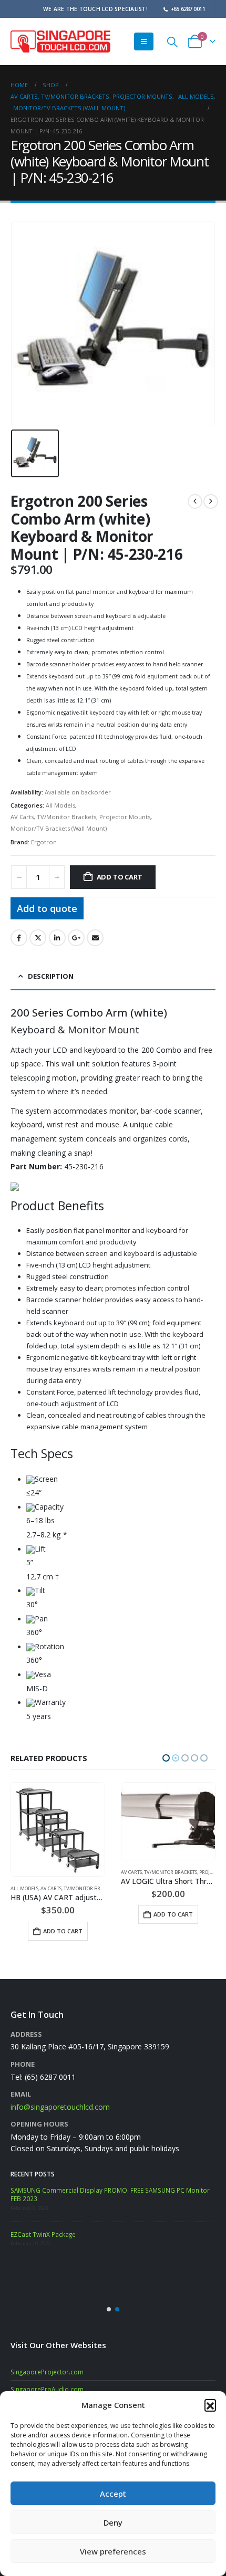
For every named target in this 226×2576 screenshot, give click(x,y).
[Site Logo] (60, 41)
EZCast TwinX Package (43, 2234)
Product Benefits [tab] (57, 1206)
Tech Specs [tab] (42, 1454)
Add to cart (120, 877)
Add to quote (47, 908)
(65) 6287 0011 (50, 2077)
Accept (113, 2494)
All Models (60, 805)
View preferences (113, 2551)
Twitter (38, 938)
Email (95, 938)
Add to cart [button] (63, 1914)
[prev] (195, 501)
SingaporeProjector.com (47, 2372)
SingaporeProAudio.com (47, 2389)
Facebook (19, 938)
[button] (210, 2405)
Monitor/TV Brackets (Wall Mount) (59, 828)
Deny (113, 2522)
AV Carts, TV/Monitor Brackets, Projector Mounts (80, 817)
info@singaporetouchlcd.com (60, 2107)
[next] (211, 501)
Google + (76, 938)
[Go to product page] (58, 1821)
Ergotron (44, 842)
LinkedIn (57, 938)
